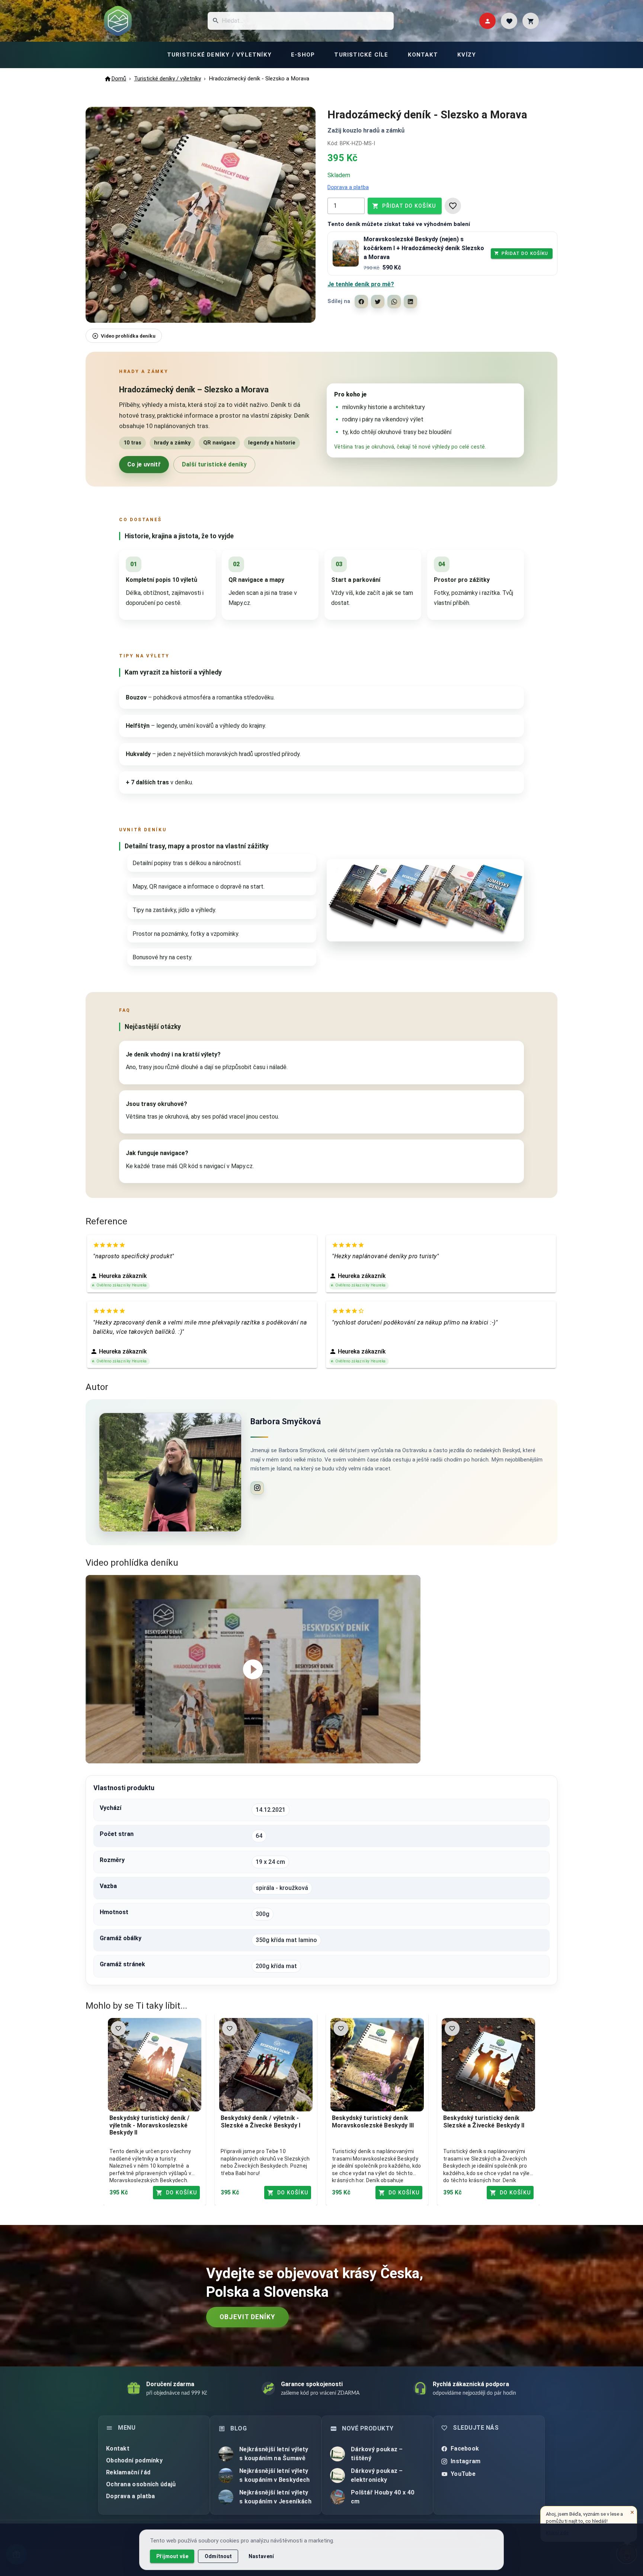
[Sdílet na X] (378, 302)
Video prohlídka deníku (128, 336)
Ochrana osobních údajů (141, 2484)
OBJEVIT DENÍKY (247, 2317)
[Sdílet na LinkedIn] (410, 302)
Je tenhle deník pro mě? (361, 284)
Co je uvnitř (144, 464)
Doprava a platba (348, 187)
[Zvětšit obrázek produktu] (201, 215)
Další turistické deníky (214, 464)
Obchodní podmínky (134, 2460)
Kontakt (118, 2449)
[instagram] (257, 1488)
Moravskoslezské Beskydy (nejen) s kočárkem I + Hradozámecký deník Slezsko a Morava (424, 248)
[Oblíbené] (509, 21)
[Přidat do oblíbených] (453, 206)
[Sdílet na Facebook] (361, 302)
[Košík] (531, 21)
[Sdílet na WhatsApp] (394, 302)
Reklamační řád (128, 2472)
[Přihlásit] (487, 21)
